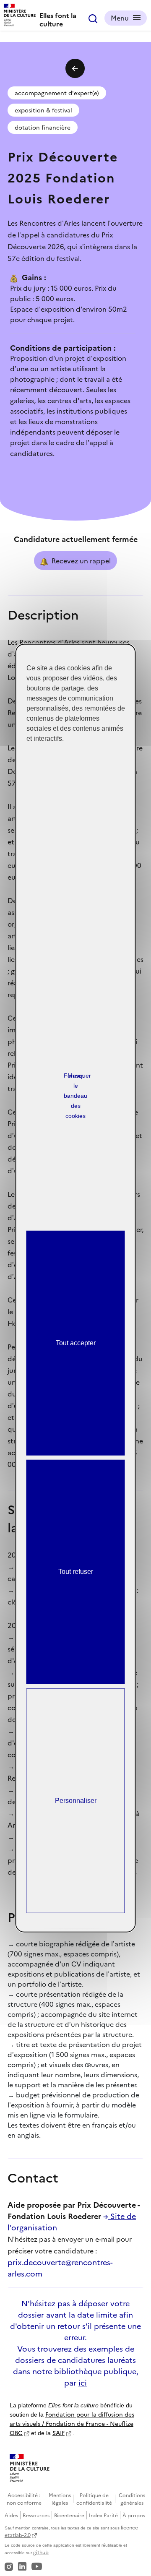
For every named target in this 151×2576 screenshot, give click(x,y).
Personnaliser (76, 1801)
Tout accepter (76, 1343)
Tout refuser (76, 1572)
